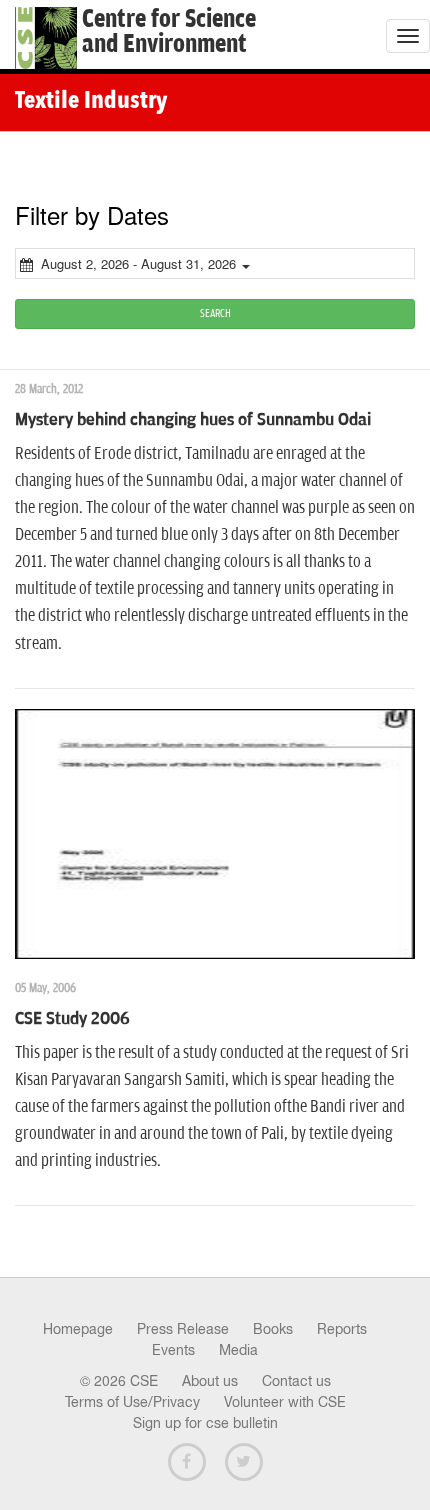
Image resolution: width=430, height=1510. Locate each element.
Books (273, 1329)
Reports (342, 1329)
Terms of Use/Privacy (132, 1402)
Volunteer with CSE (285, 1402)
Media (238, 1350)
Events (173, 1350)
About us (210, 1381)
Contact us (296, 1381)
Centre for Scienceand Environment (169, 32)
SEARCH (215, 313)
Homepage (78, 1329)
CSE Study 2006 (72, 1019)
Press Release (183, 1329)
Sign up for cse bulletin (205, 1423)
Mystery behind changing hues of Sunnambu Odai (193, 420)
